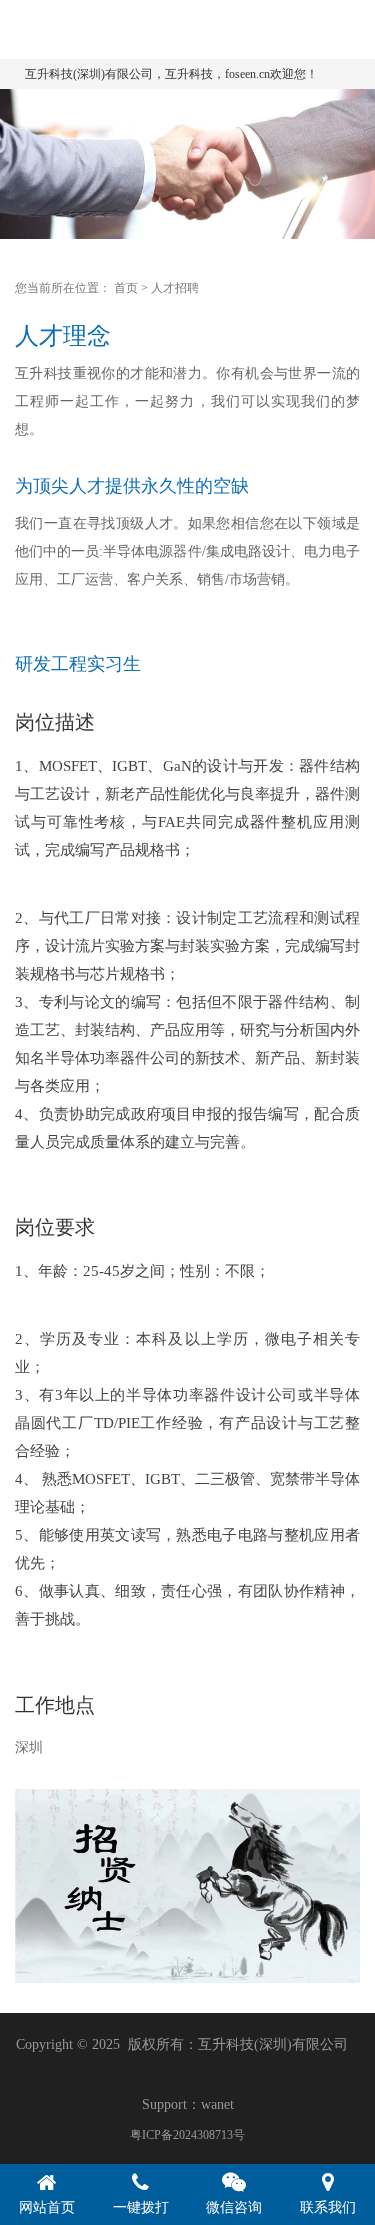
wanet (217, 2104)
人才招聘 (175, 288)
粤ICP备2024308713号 (187, 2135)
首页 (126, 288)
